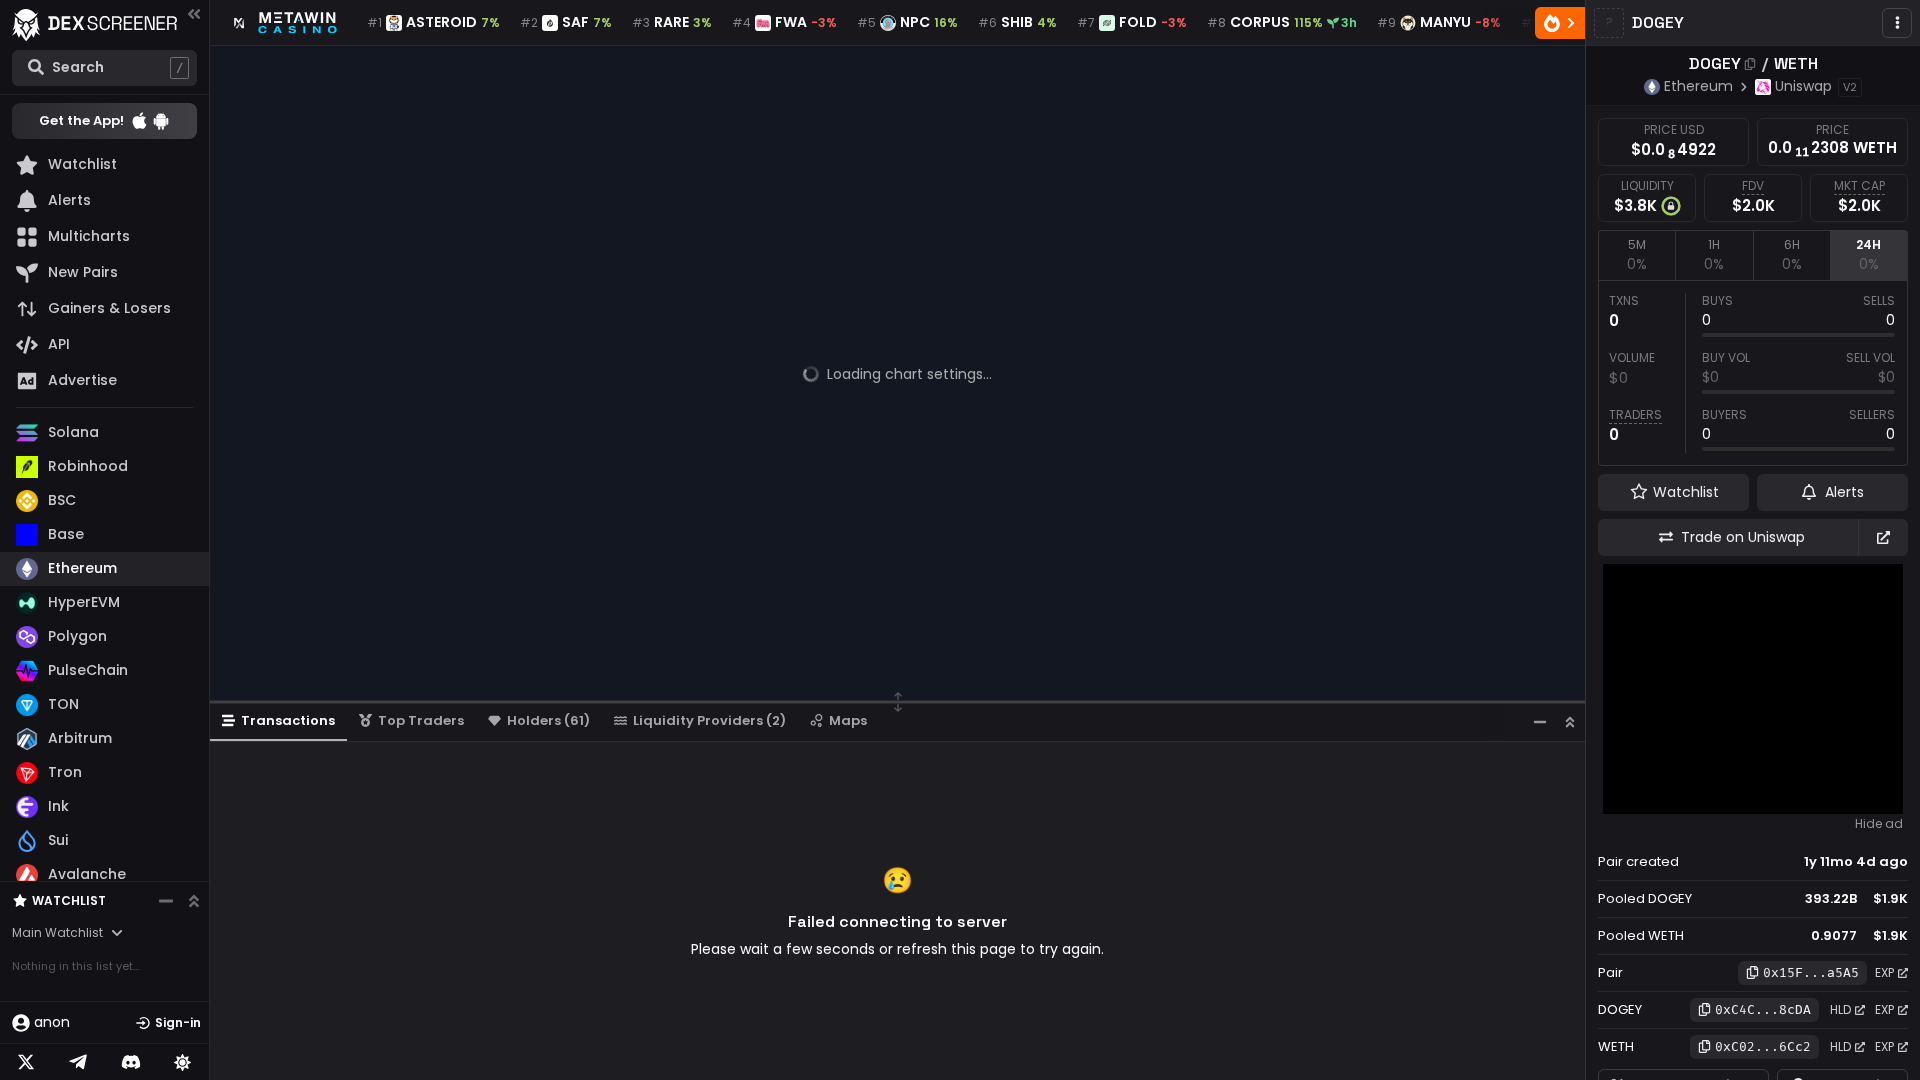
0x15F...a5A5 (1811, 972)
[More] (1897, 23)
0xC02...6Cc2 (1763, 1046)
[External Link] (1883, 537)
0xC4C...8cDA (1763, 1009)
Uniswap (1803, 86)
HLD (1840, 1009)
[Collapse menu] (194, 13)
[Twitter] (26, 1062)
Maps (848, 720)
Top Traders (421, 720)
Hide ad (1879, 824)
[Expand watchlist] (194, 901)
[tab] (1636, 255)
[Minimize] (1540, 721)
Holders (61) (548, 720)
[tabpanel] (1753, 373)
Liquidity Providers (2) (709, 720)
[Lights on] (183, 1062)
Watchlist (69, 900)
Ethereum (1698, 86)
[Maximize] (1570, 721)
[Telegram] (78, 1062)
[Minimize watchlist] (166, 901)
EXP (1884, 972)
